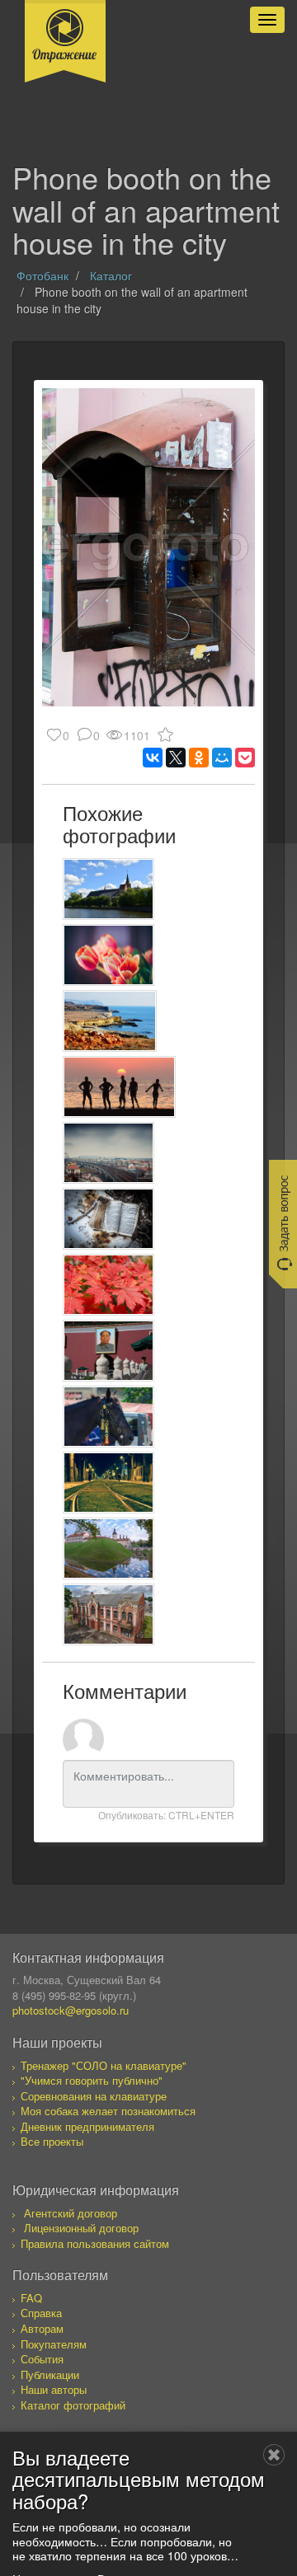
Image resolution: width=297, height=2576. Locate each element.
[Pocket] (245, 758)
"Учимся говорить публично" (92, 2080)
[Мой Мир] (222, 758)
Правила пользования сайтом (95, 2243)
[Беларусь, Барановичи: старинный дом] (108, 1614)
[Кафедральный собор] (108, 889)
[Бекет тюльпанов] (108, 955)
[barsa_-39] (108, 1483)
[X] (176, 758)
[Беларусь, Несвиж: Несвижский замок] (108, 1548)
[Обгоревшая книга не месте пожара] (108, 1219)
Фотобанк (42, 275)
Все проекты (52, 2141)
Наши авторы (54, 2389)
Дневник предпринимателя (87, 2126)
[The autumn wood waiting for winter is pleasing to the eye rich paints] (108, 1285)
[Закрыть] (274, 2455)
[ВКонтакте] (153, 758)
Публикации (50, 2374)
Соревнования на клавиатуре (94, 2096)
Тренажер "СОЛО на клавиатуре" (104, 2065)
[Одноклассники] (199, 758)
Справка (41, 2313)
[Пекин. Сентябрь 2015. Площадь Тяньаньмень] (108, 1351)
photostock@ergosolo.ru (71, 2010)
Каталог (111, 275)
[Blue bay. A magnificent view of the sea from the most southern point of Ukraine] (110, 1021)
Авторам (42, 2328)
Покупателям (54, 2344)
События (42, 2359)
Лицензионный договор (81, 2228)
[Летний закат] (119, 1087)
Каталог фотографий (73, 2405)
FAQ (31, 2298)
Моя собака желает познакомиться (108, 2111)
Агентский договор (71, 2213)
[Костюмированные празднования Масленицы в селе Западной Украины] (108, 1417)
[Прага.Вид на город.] (108, 1153)
